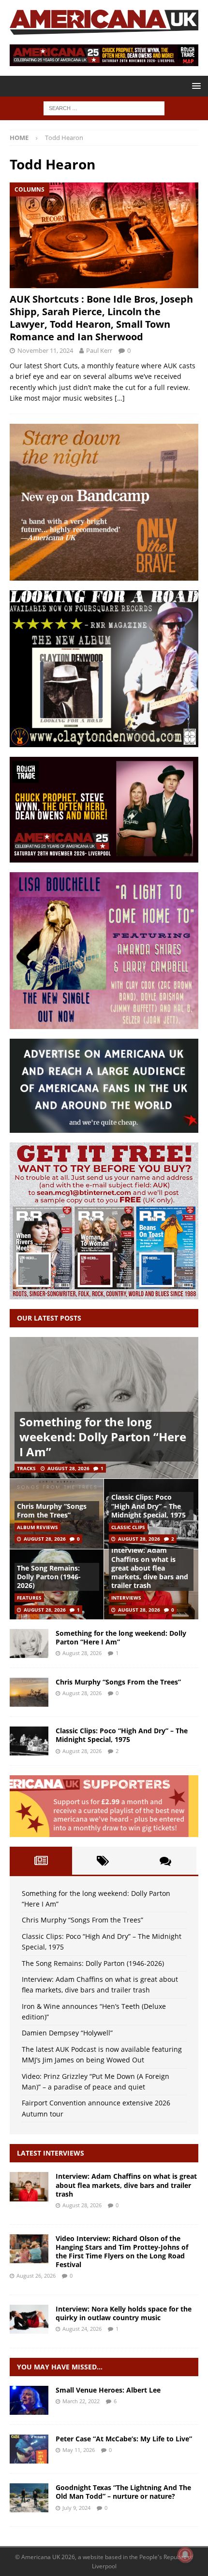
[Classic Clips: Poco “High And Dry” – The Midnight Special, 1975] (29, 1741)
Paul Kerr (99, 350)
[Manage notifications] (185, 2555)
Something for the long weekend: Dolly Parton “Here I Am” (103, 1437)
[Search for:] (104, 107)
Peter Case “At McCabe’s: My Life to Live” (124, 2439)
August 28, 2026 (68, 1468)
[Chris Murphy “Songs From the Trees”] (29, 1692)
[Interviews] (29, 2186)
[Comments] (165, 1861)
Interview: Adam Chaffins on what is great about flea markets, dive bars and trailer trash (150, 1568)
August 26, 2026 (36, 2276)
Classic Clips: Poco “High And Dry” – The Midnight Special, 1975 (149, 1506)
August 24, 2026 (82, 2329)
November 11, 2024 (45, 350)
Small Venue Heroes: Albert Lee (108, 2390)
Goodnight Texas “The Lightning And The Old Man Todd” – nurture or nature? (123, 2492)
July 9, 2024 (76, 2508)
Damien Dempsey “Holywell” (67, 2033)
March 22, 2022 (81, 2401)
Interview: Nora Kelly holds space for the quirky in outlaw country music (124, 2313)
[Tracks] (29, 2498)
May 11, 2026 (79, 2450)
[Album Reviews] (29, 2449)
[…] (120, 398)
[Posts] (41, 1861)
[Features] (29, 2400)
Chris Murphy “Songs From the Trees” (52, 1511)
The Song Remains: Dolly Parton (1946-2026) (49, 1577)
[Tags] (103, 1861)
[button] (195, 86)
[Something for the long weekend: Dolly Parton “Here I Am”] (104, 1408)
